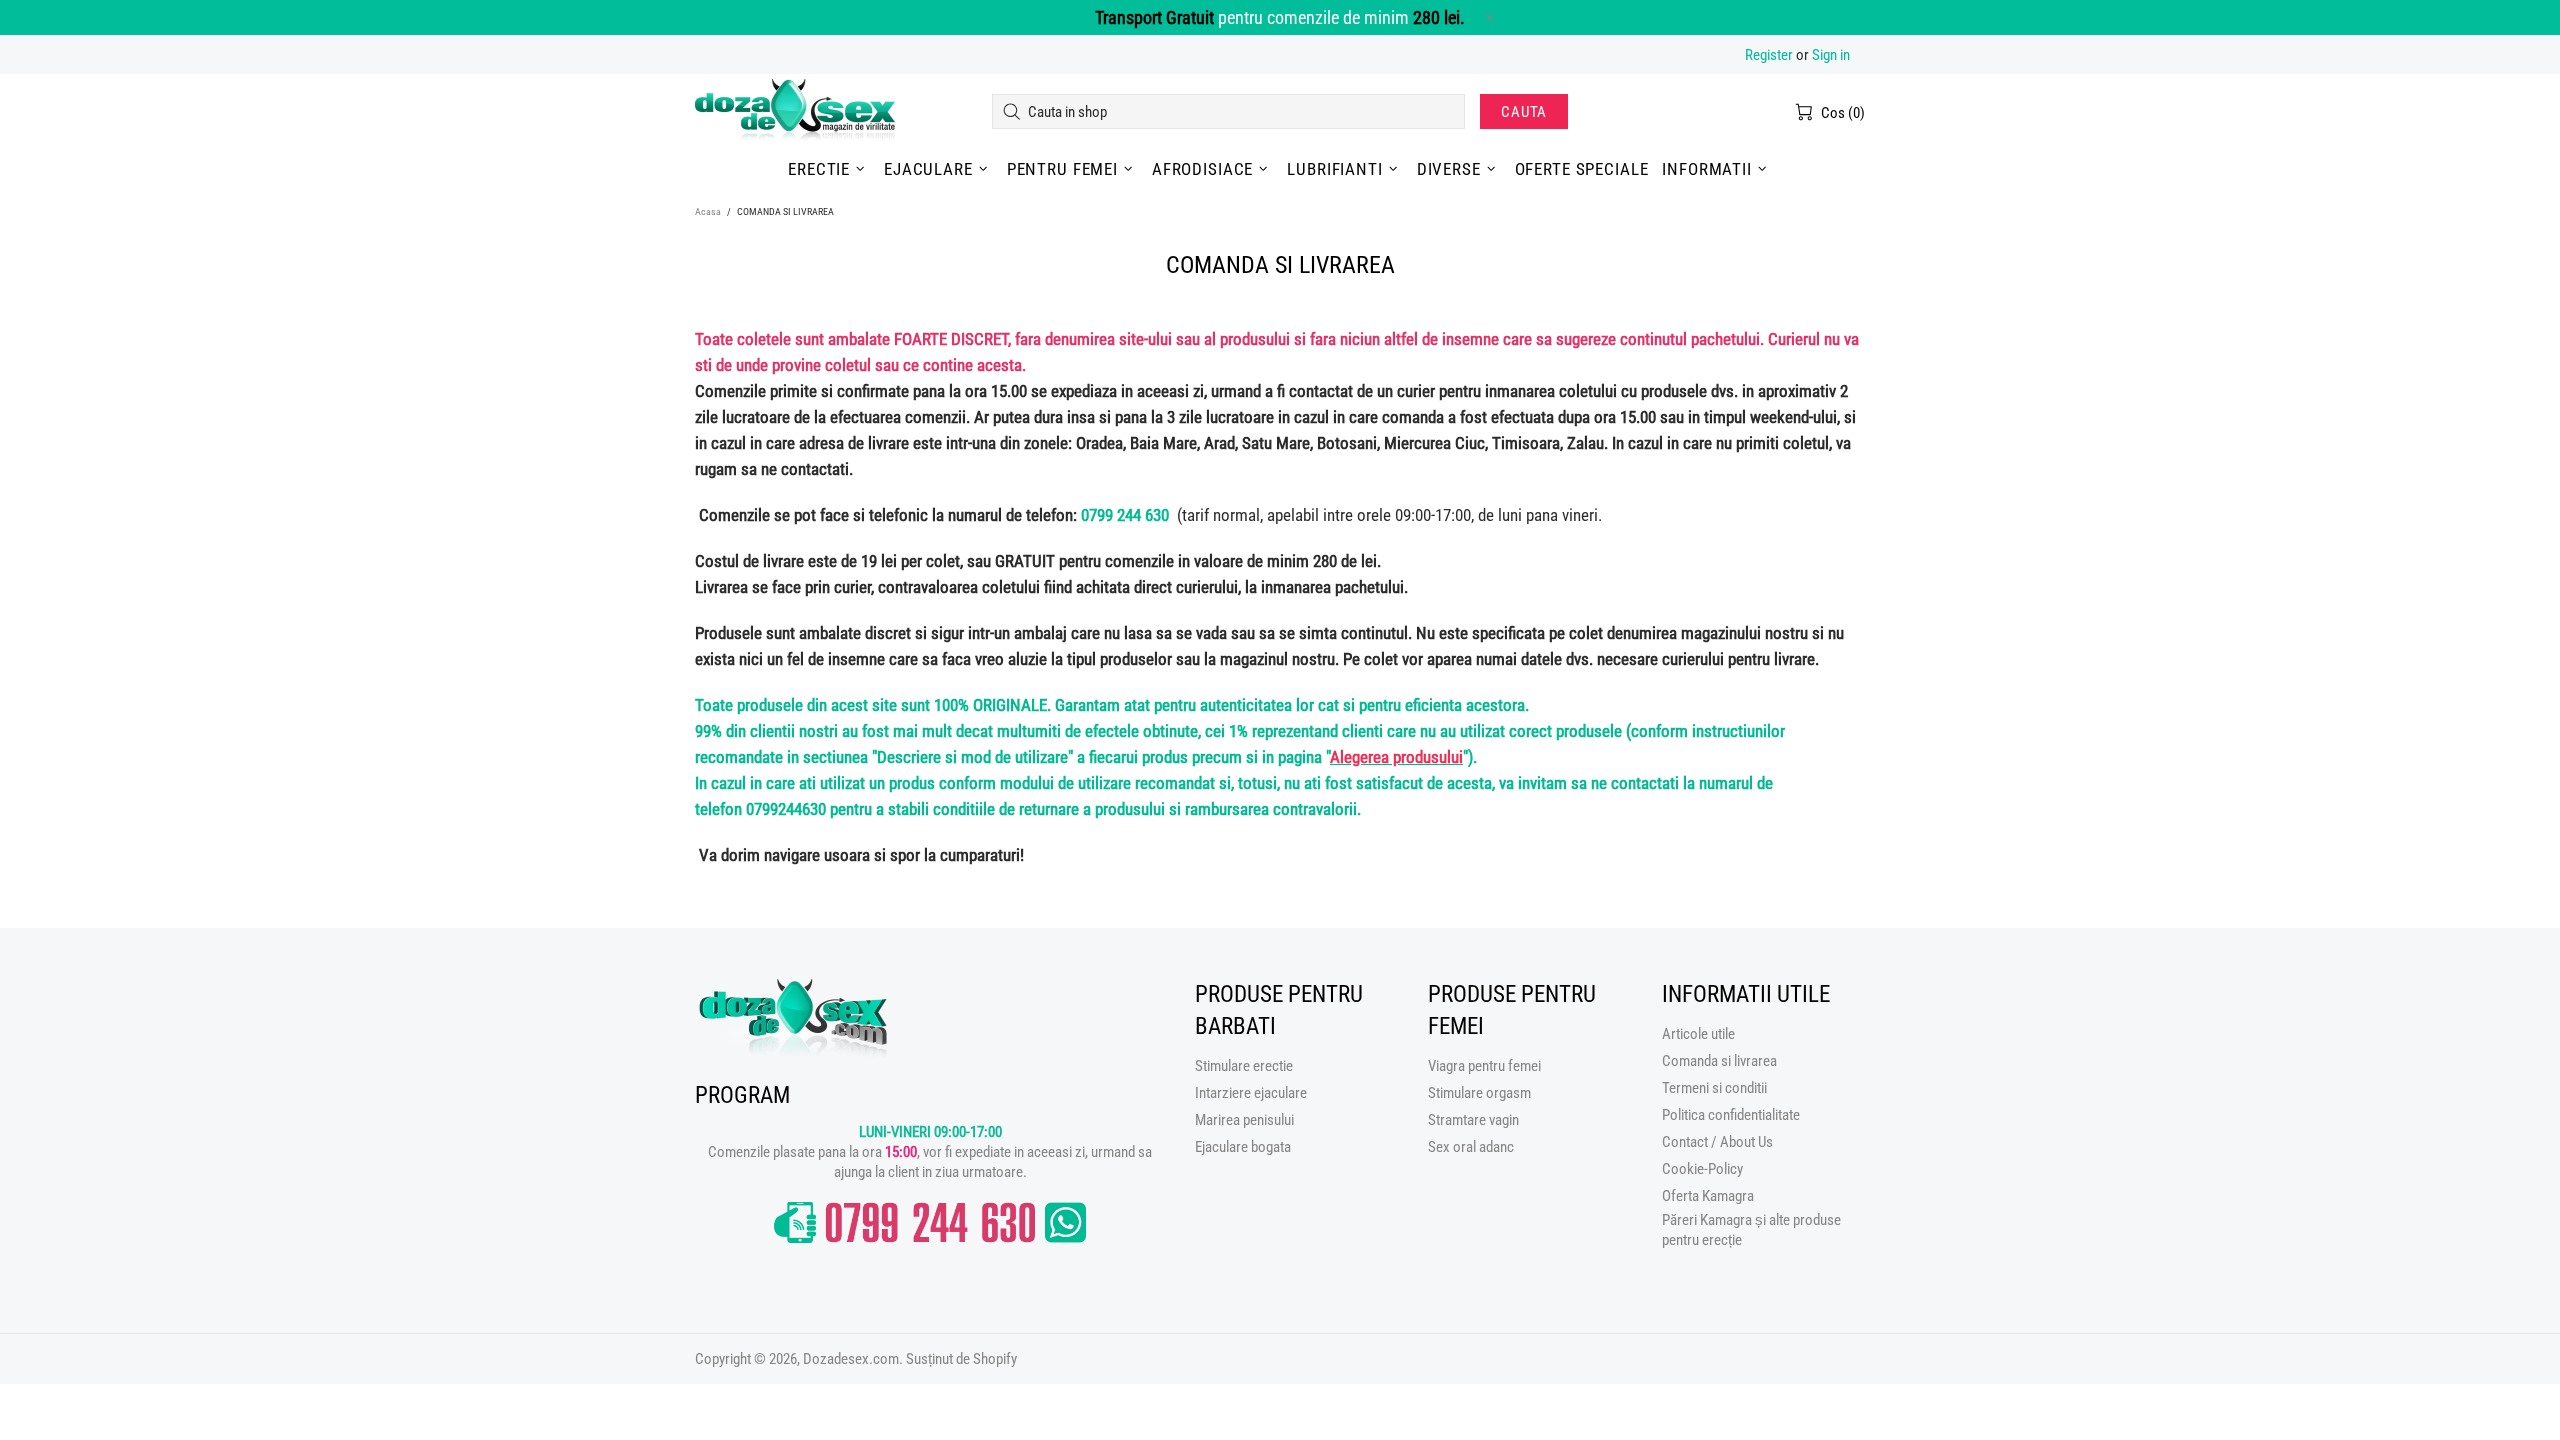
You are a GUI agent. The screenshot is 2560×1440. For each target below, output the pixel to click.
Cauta (1524, 112)
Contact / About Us (1717, 1142)
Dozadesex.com (795, 111)
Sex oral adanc (1471, 1147)
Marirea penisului (1244, 1120)
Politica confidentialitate (1731, 1115)
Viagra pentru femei (1484, 1066)
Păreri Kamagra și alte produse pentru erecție (1751, 1230)
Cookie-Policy (1702, 1169)
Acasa (708, 211)
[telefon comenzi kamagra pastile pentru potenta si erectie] (930, 1222)
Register (1769, 55)
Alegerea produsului (1396, 757)
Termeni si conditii (1714, 1088)
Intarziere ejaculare (1251, 1093)
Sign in (1831, 55)
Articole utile (1698, 1034)
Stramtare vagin (1473, 1120)
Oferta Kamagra (1708, 1196)
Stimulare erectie (1244, 1066)
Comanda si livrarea (1719, 1061)
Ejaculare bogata (1243, 1147)
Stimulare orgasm (1479, 1093)
